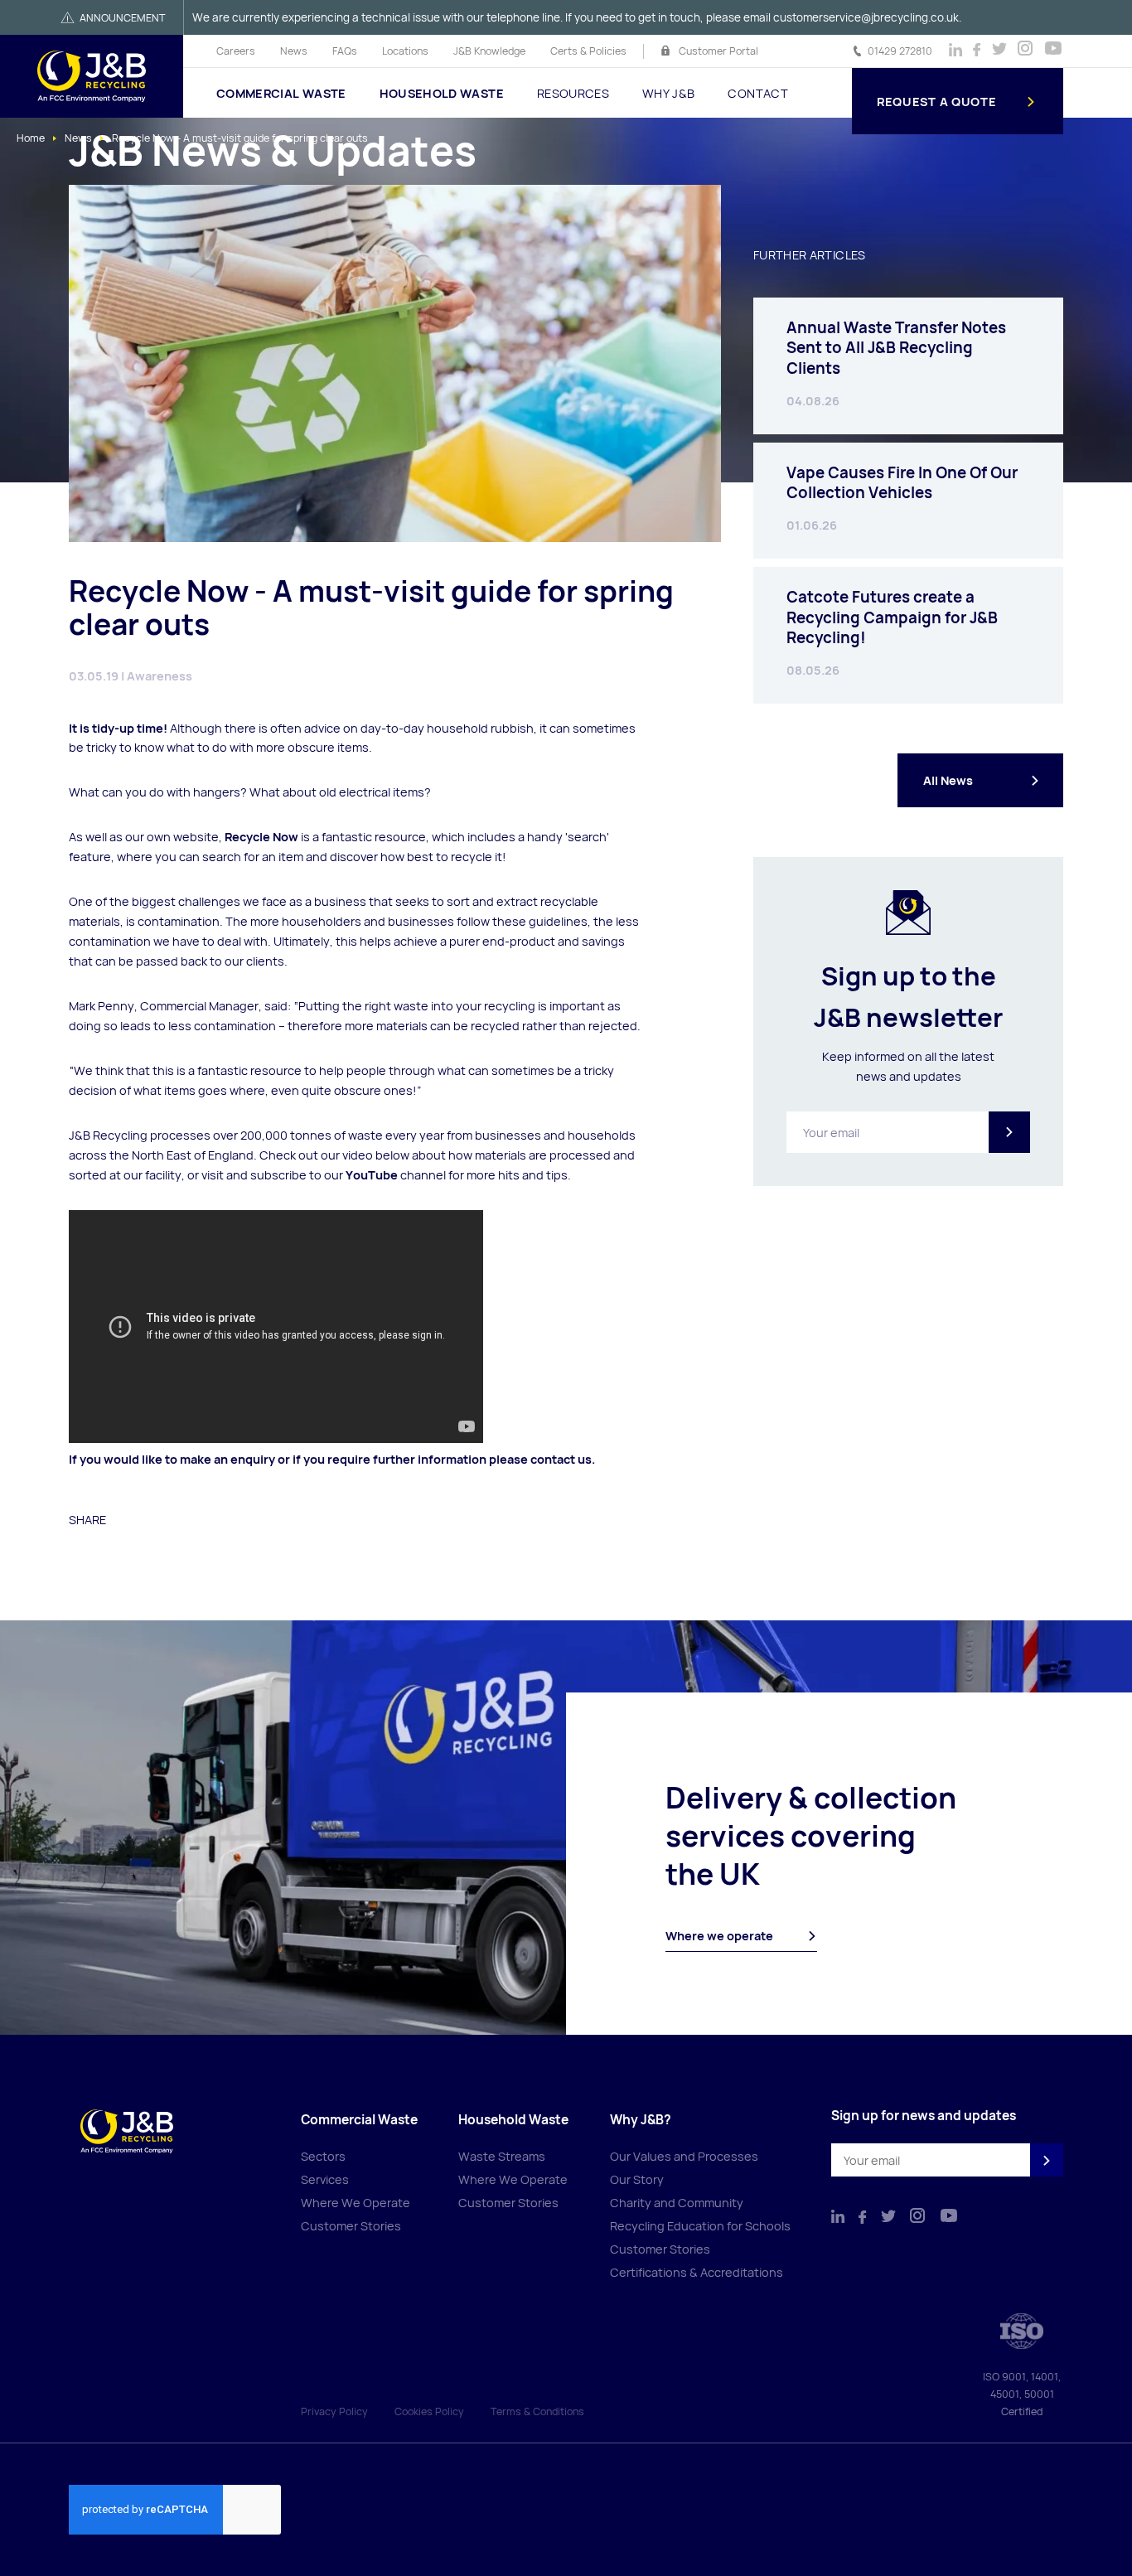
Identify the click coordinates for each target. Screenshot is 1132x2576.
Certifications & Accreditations (697, 2272)
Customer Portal (718, 51)
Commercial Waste (281, 93)
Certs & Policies (588, 51)
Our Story (637, 2179)
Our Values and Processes (684, 2156)
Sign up (1009, 1132)
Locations (405, 51)
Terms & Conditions (537, 2411)
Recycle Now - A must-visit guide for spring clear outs (240, 138)
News (294, 51)
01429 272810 (900, 51)
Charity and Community (677, 2203)
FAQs (345, 51)
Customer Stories (351, 2226)
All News (948, 780)
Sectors (323, 2156)
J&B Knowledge (489, 51)
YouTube (372, 1175)
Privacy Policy (334, 2411)
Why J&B (668, 93)
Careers (236, 51)
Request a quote (937, 102)
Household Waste (442, 93)
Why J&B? (641, 2120)
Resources (573, 93)
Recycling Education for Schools (700, 2226)
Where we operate (719, 1936)
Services (325, 2179)
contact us (561, 1459)
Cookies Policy (429, 2411)
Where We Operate (356, 2203)
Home (31, 138)
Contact (757, 93)
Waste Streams (502, 2156)
